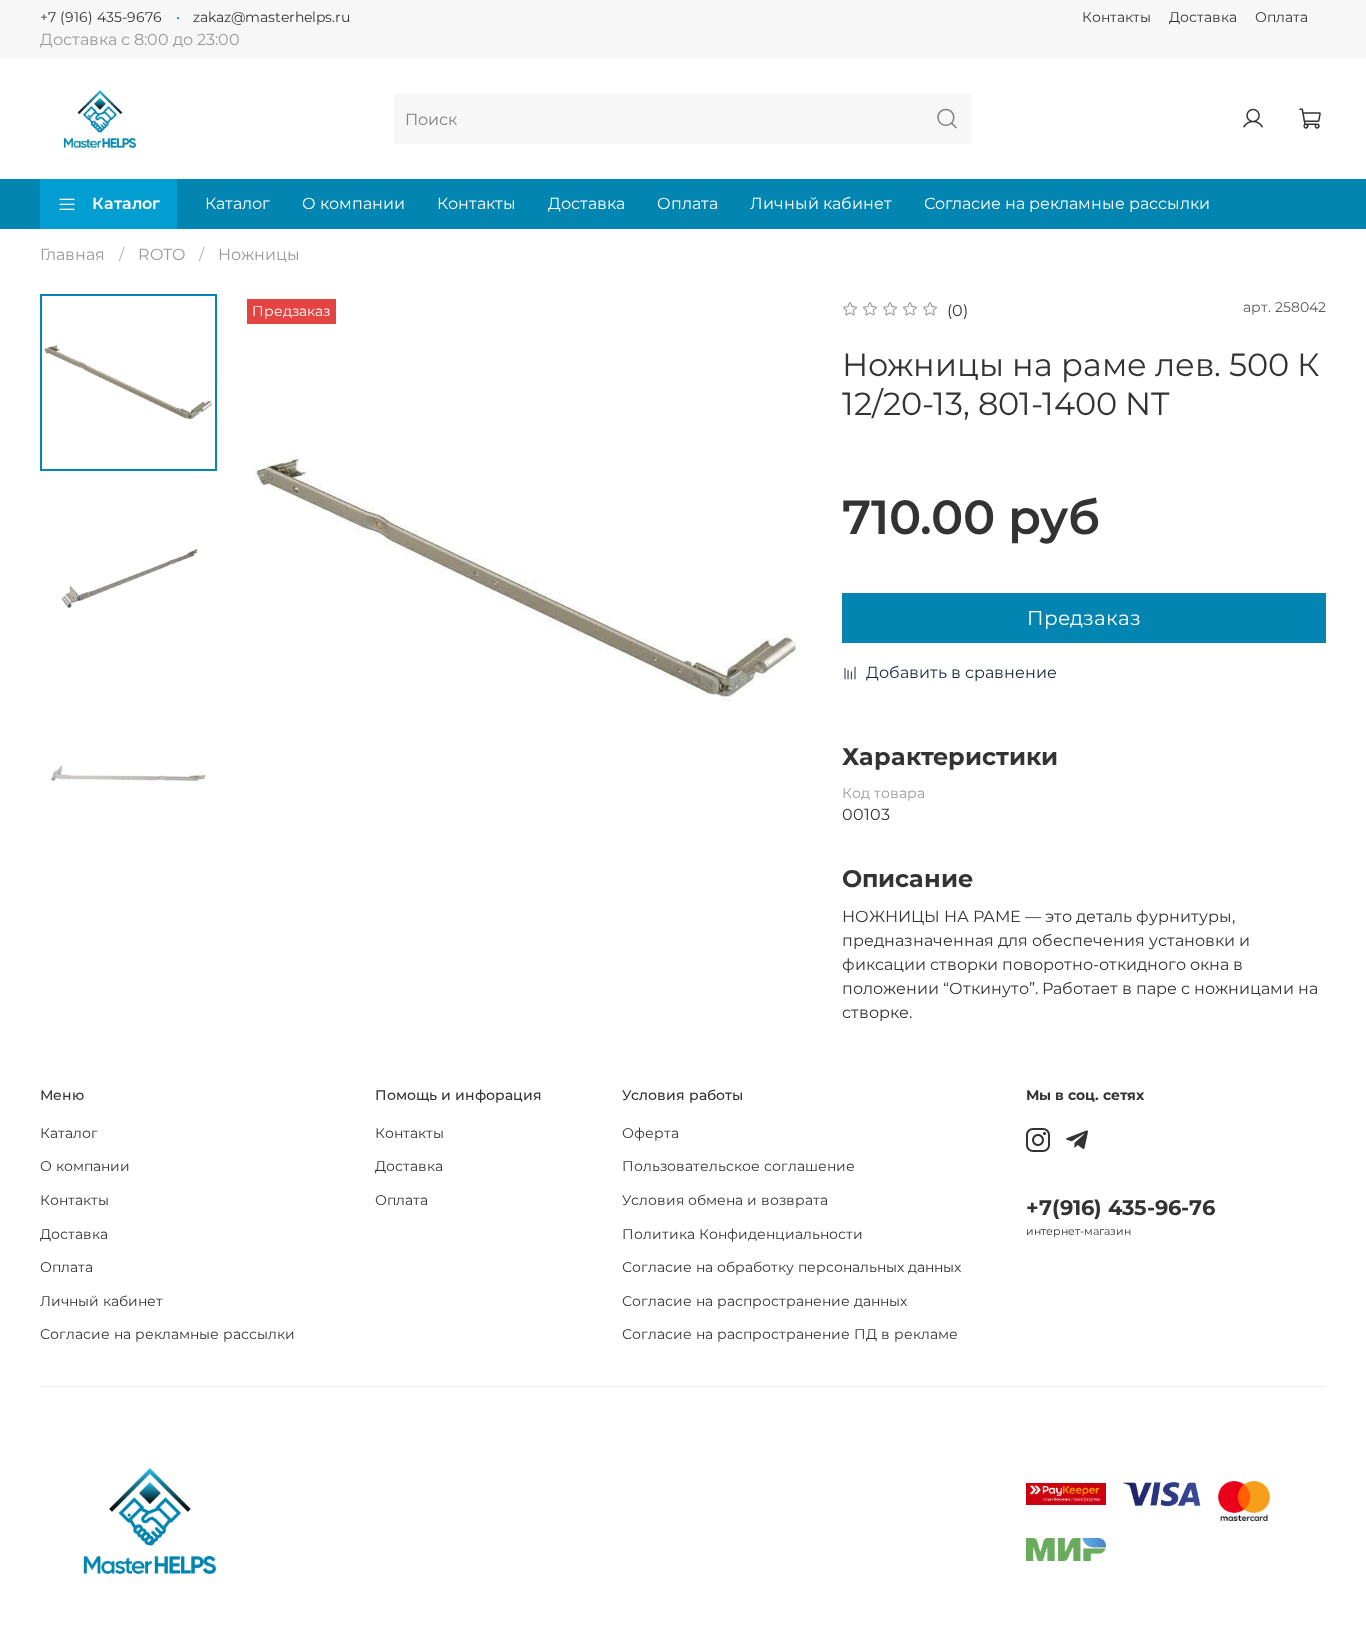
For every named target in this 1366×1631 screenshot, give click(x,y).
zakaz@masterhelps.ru (271, 17)
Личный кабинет (821, 203)
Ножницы (259, 254)
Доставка (1203, 17)
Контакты (1116, 17)
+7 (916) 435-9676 (101, 17)
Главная (72, 254)
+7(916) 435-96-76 (1120, 1207)
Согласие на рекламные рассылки (1067, 203)
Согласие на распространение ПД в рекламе (790, 1334)
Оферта (650, 1133)
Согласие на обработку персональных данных (791, 1267)
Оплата (1281, 17)
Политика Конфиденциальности (742, 1234)
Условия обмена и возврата (725, 1200)
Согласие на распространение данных (764, 1301)
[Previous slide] (282, 579)
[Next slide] (772, 579)
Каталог (126, 203)
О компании (353, 203)
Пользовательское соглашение (738, 1166)
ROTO (161, 254)
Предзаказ (1084, 618)
